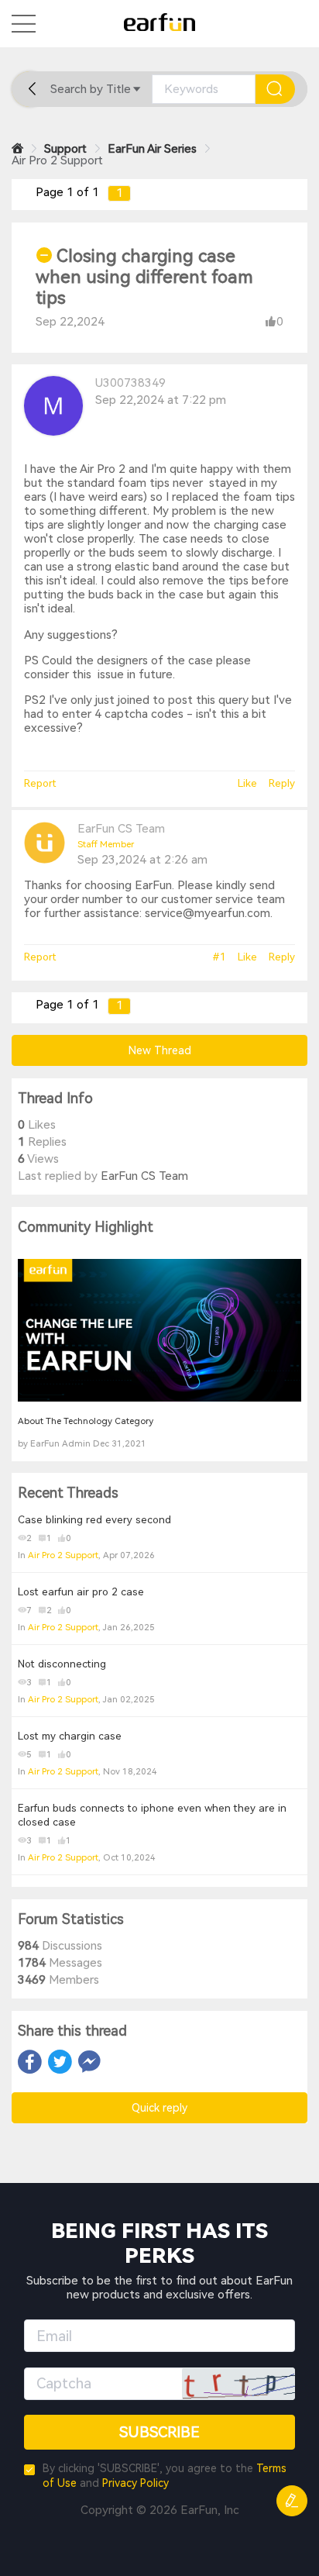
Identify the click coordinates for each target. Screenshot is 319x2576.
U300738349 (130, 383)
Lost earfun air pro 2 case (81, 1592)
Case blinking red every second (94, 1520)
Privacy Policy (135, 2483)
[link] (17, 149)
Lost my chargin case (70, 1736)
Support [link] (65, 149)
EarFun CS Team (121, 829)
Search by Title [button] (91, 89)
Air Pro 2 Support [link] (57, 160)
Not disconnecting (62, 1664)
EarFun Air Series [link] (152, 149)
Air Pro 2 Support (63, 1555)
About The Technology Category (86, 1421)
